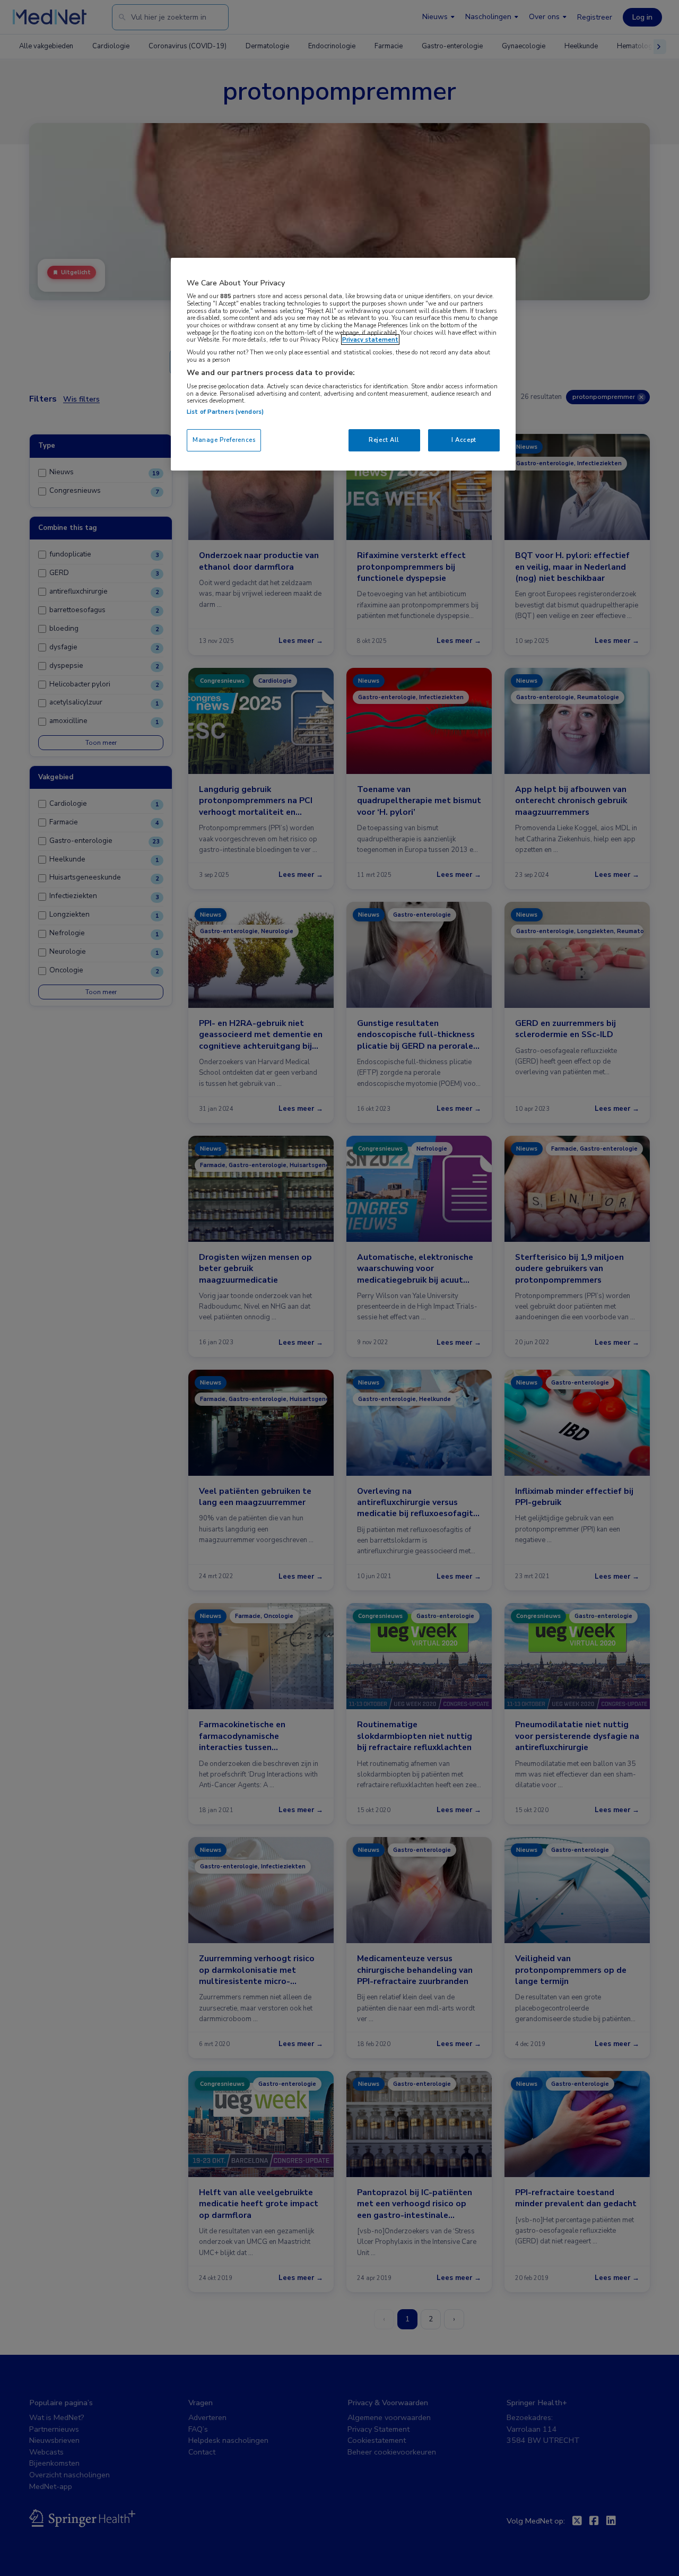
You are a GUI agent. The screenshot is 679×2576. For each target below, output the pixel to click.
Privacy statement (370, 340)
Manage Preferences (224, 440)
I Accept (464, 440)
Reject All (384, 440)
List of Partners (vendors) (225, 412)
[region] (343, 364)
